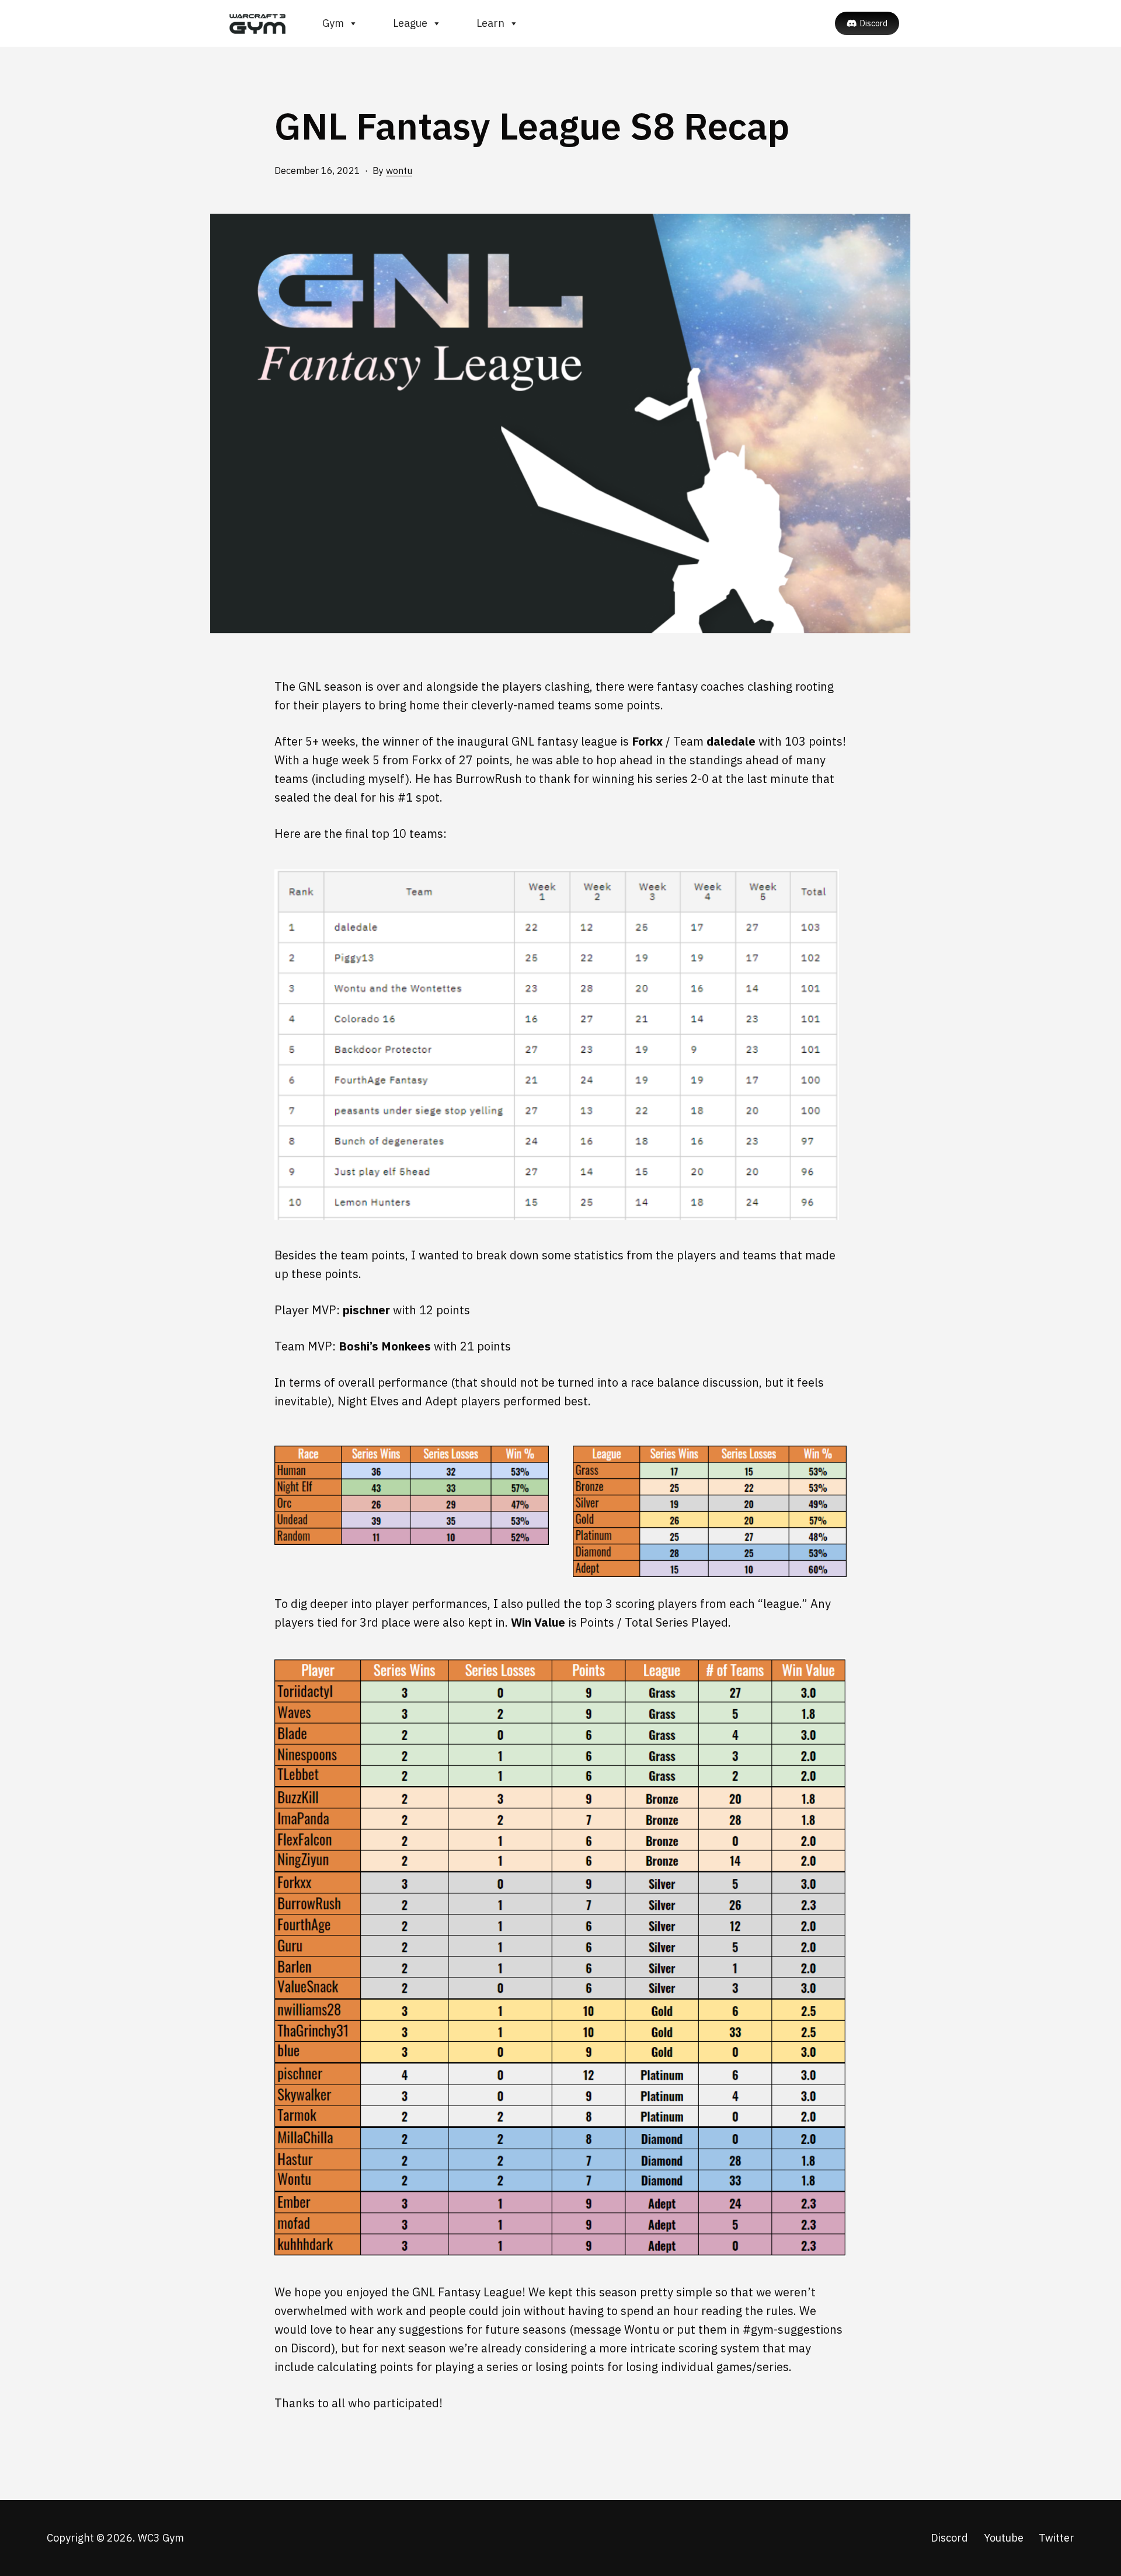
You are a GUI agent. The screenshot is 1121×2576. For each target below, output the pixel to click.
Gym (333, 23)
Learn (490, 23)
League (410, 23)
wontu (399, 170)
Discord (874, 23)
